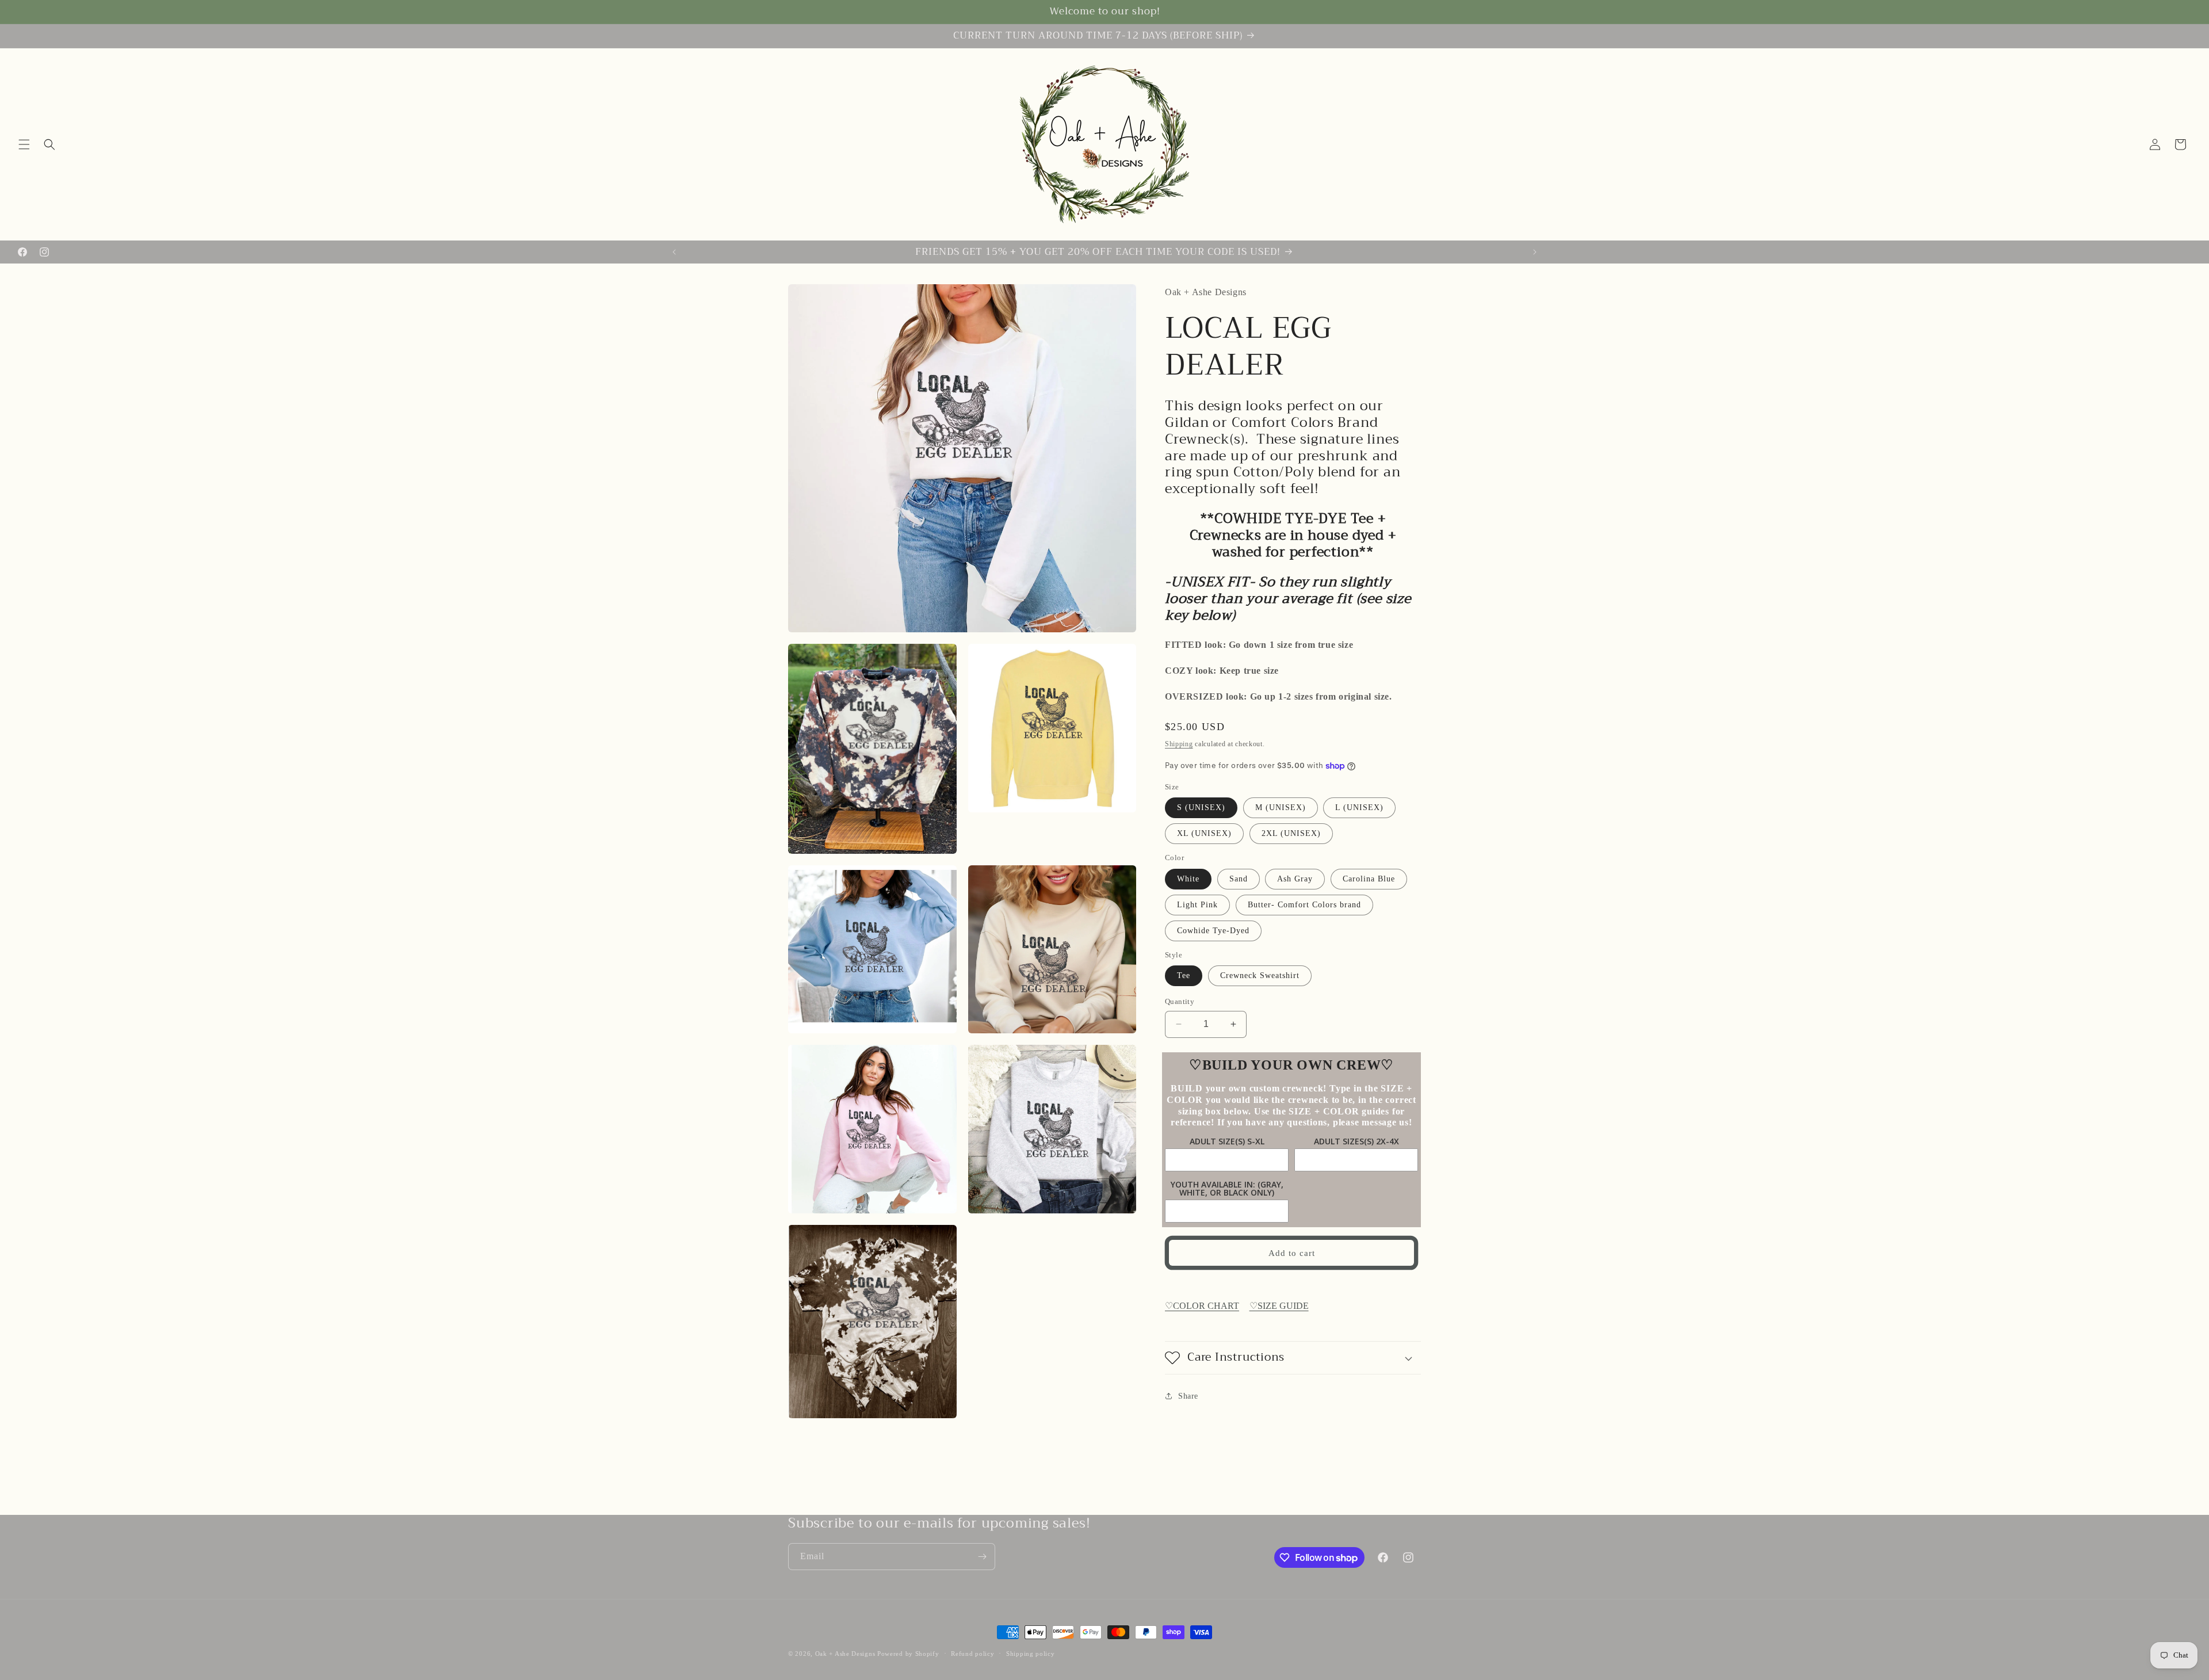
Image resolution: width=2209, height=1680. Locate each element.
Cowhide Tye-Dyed (1213, 931)
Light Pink (1197, 905)
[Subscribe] (982, 1557)
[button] (24, 144)
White (1188, 879)
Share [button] (1188, 1396)
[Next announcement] (1535, 252)
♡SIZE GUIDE (1279, 1306)
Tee (1184, 975)
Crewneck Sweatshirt (1260, 975)
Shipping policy (1031, 1654)
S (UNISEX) (1201, 807)
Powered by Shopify (908, 1654)
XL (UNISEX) (1204, 833)
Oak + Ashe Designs (845, 1654)
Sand (1239, 879)
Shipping (1179, 744)
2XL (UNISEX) (1291, 833)
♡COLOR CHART (1202, 1306)
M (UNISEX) (1281, 807)
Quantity (1180, 1001)
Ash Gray (1295, 879)
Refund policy (972, 1654)
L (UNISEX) (1359, 807)
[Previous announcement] (674, 252)
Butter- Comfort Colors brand (1304, 905)
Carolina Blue (1369, 879)
